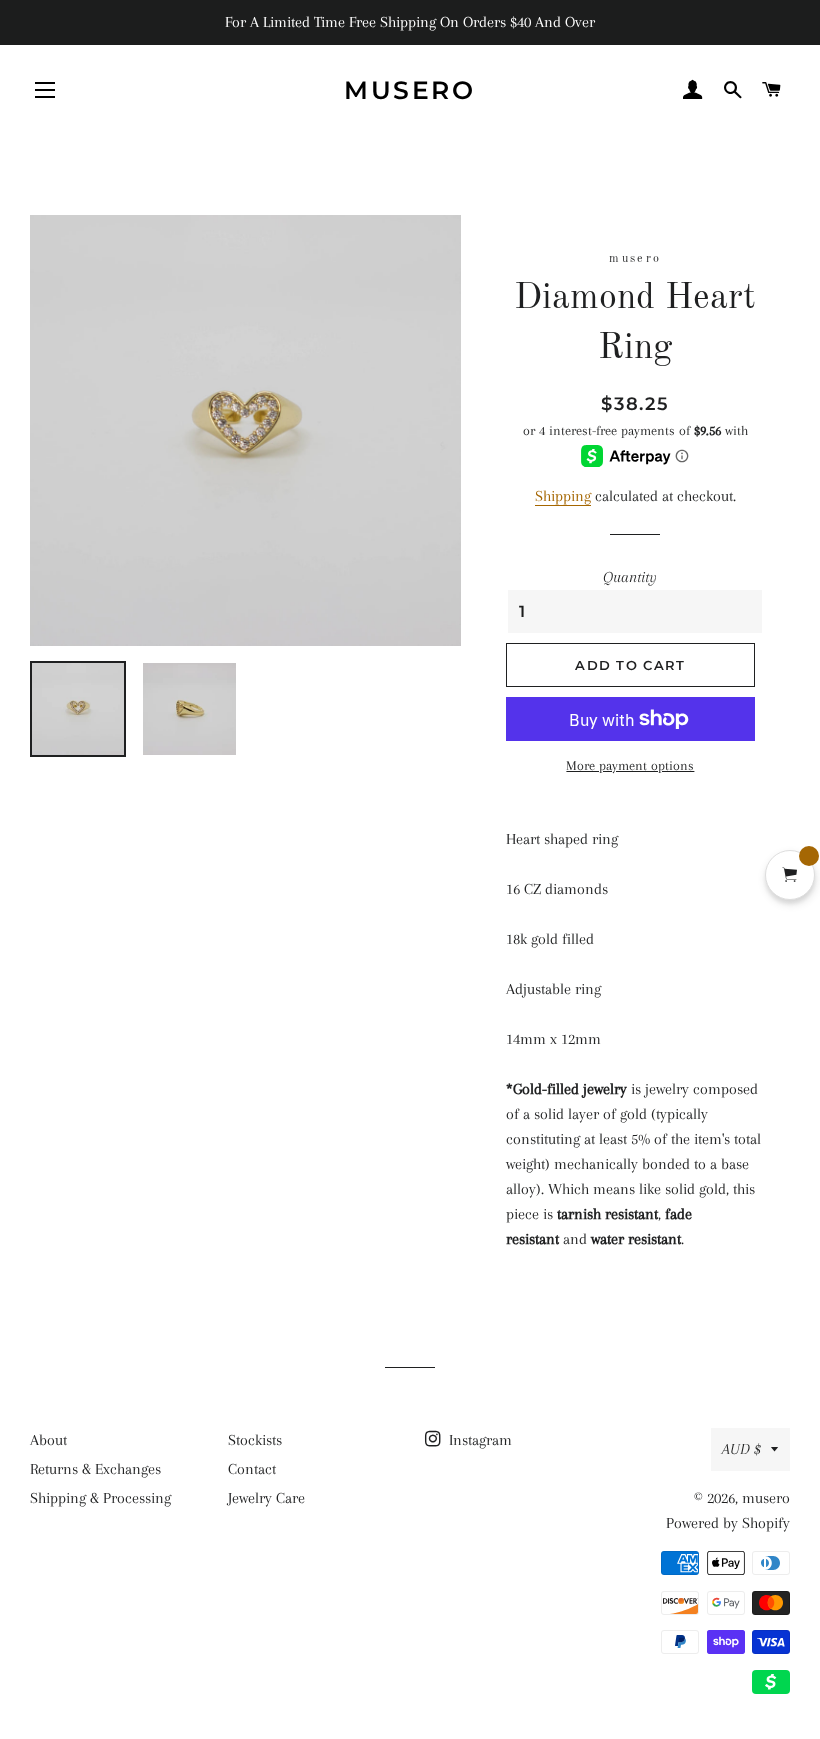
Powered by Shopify (728, 1523)
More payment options (630, 765)
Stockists (255, 1440)
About (48, 1440)
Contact (252, 1469)
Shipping (563, 496)
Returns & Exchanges (95, 1469)
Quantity (630, 577)
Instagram (478, 1440)
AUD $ (741, 1449)
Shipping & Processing (100, 1498)
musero (409, 90)
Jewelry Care (266, 1498)
